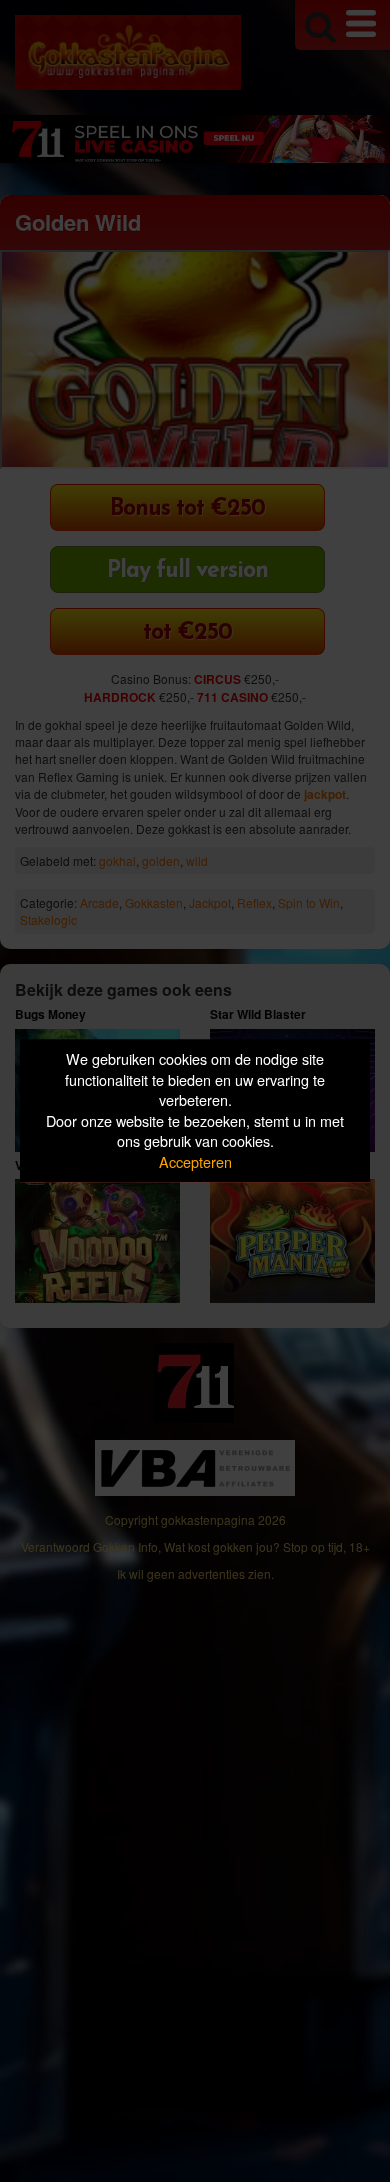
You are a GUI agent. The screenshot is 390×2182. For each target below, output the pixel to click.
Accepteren (195, 1161)
